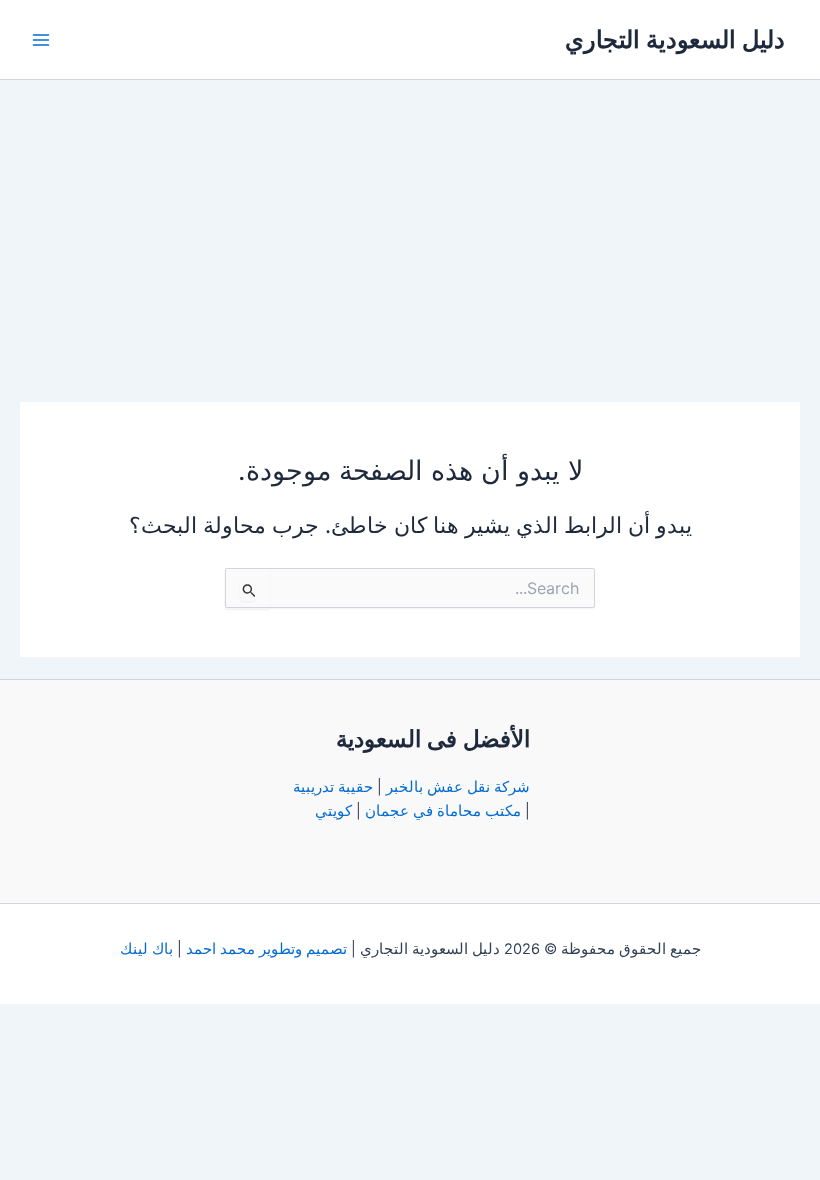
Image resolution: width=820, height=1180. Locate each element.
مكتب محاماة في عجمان (443, 811)
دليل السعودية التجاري (675, 39)
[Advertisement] (410, 230)
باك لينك (146, 949)
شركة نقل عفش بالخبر (458, 787)
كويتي (333, 811)
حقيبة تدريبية (333, 787)
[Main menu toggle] (41, 40)
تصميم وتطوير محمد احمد (266, 949)
